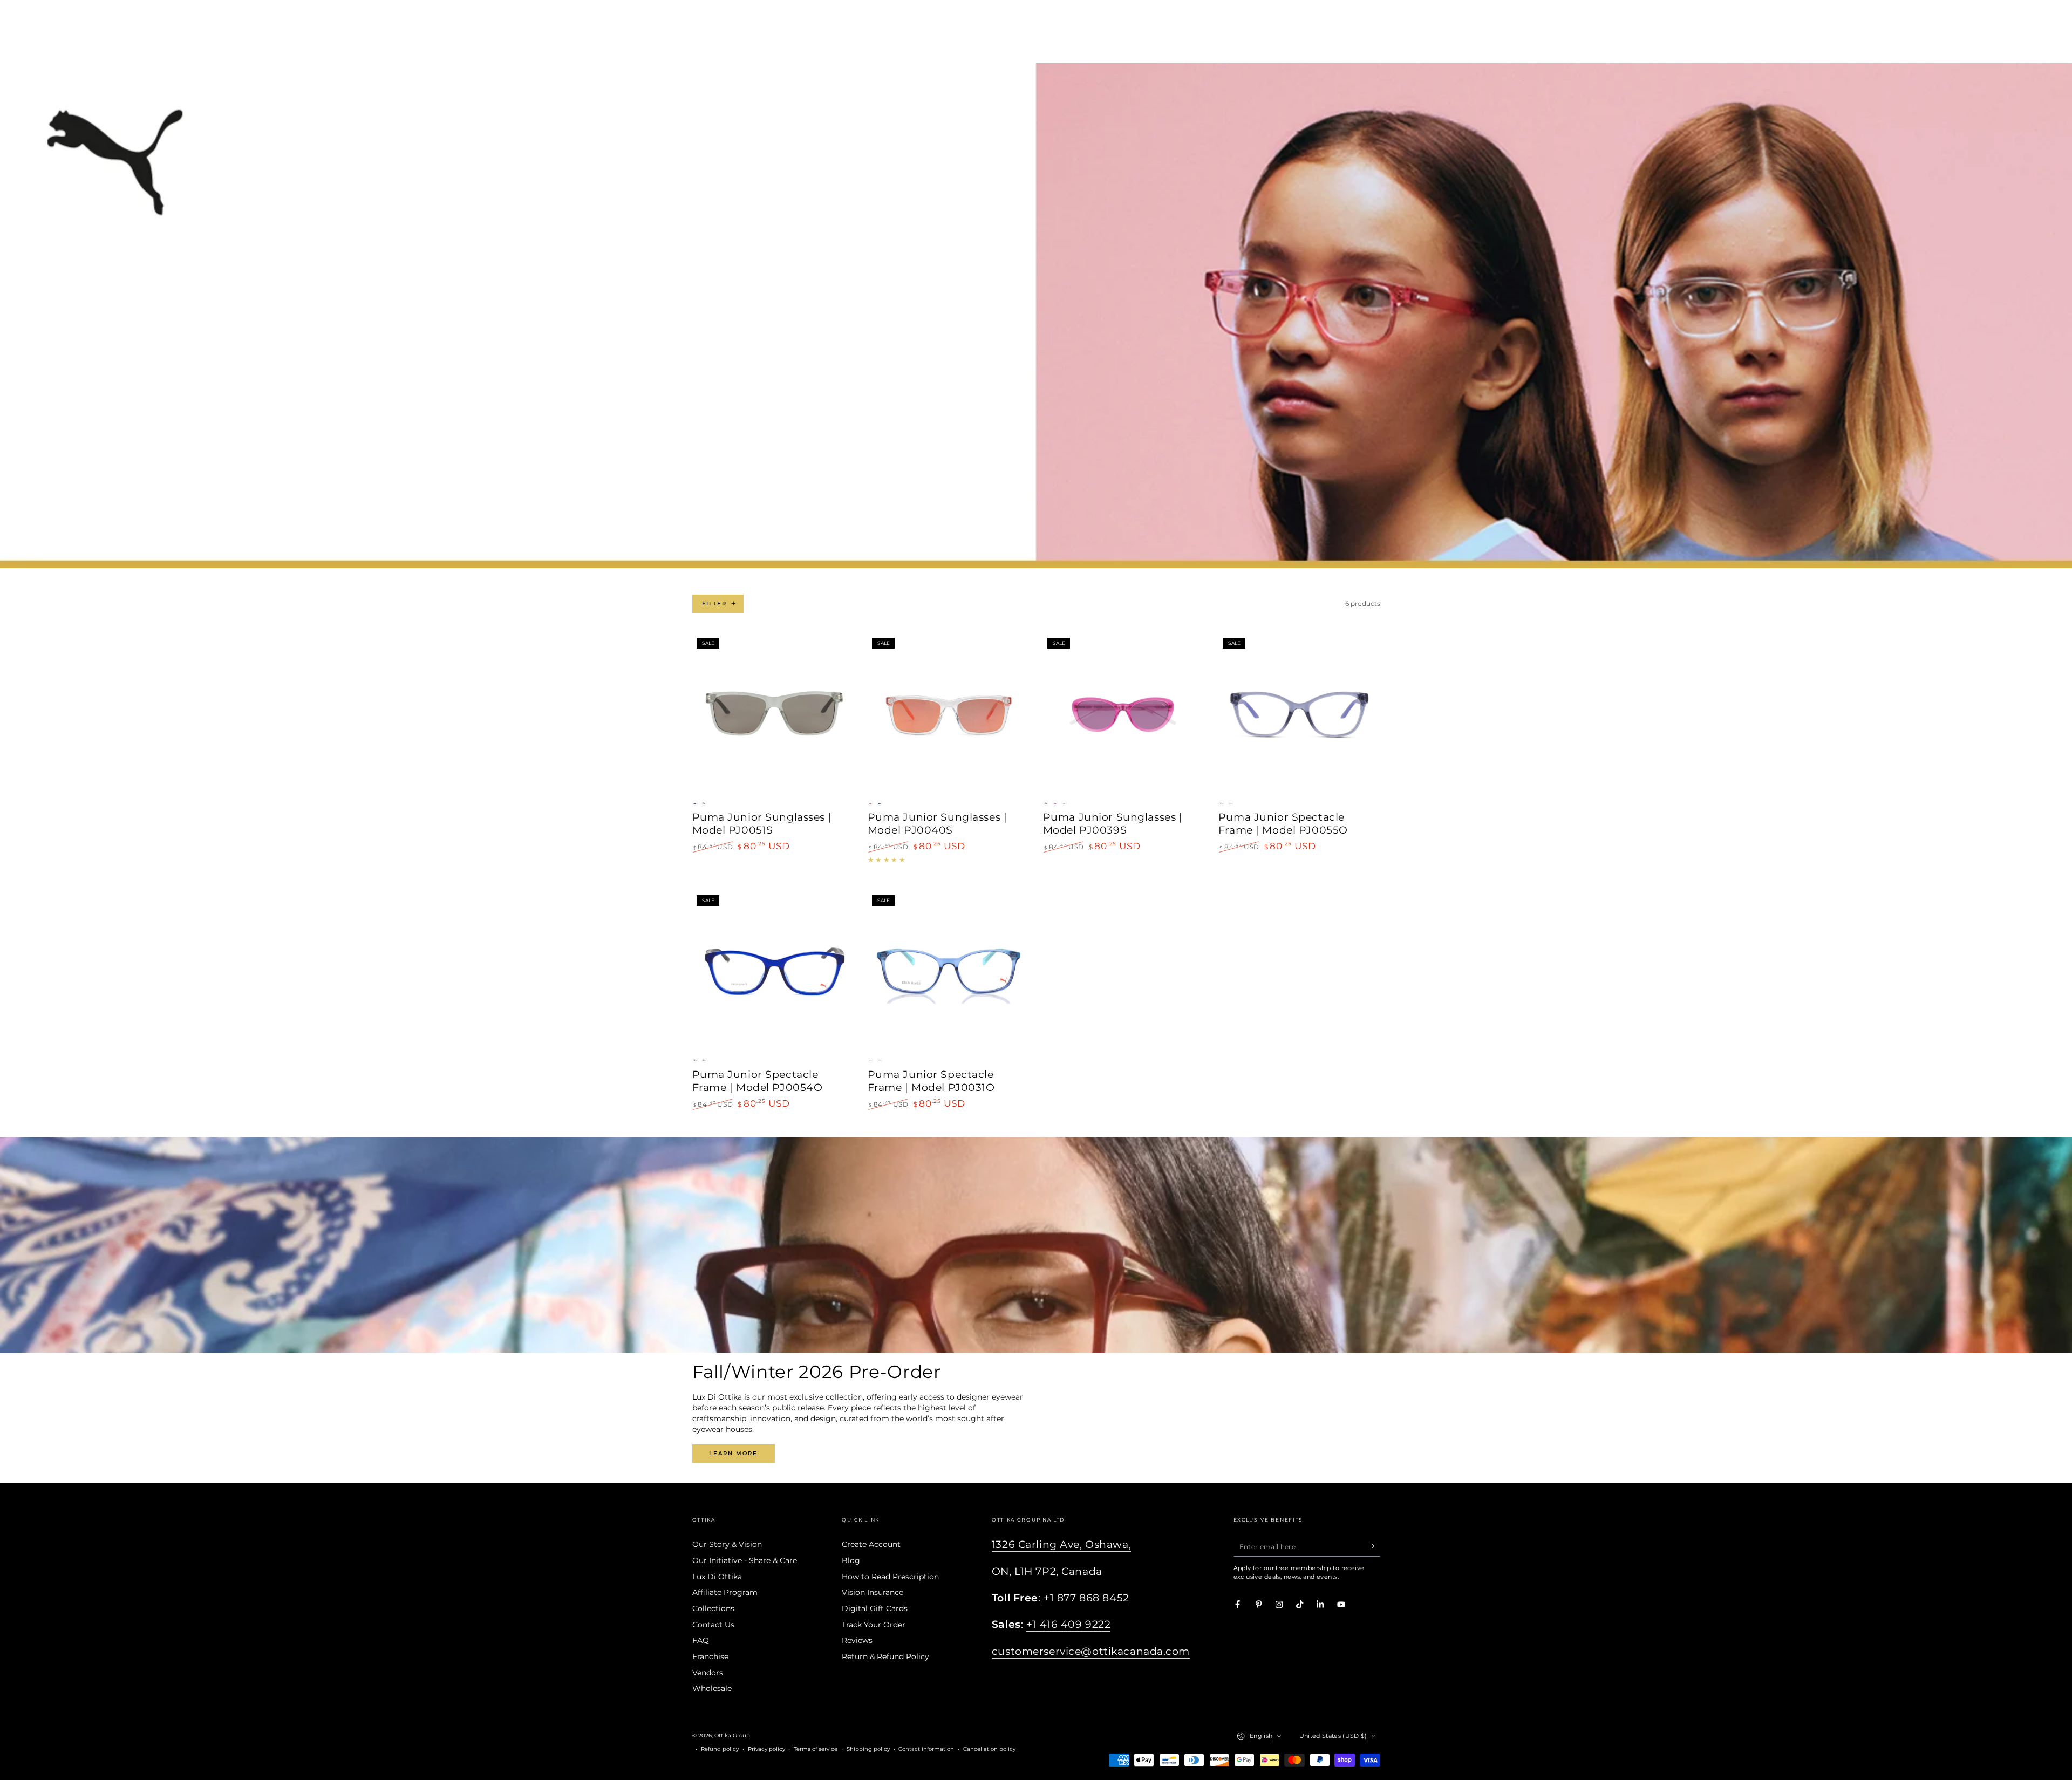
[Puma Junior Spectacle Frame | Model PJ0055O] (1299, 714)
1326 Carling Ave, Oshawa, (1061, 1544)
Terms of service (816, 1749)
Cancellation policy (989, 1749)
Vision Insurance (873, 1592)
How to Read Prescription (890, 1577)
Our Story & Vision (727, 1544)
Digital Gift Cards (875, 1608)
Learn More (733, 1453)
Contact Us (713, 1625)
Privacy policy (766, 1749)
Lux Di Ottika (717, 1577)
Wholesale (712, 1688)
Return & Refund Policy (885, 1656)
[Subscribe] (1375, 1546)
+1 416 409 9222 (1069, 1624)
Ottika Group (732, 1735)
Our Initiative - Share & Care (745, 1560)
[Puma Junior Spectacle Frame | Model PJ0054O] (773, 971)
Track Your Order (874, 1625)
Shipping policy (868, 1749)
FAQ (701, 1640)
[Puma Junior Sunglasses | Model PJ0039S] (1124, 714)
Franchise (710, 1656)
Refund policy (720, 1749)
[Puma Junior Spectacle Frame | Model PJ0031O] (949, 971)
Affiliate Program (725, 1592)
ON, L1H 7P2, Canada (1047, 1571)
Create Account (871, 1544)
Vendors (708, 1673)
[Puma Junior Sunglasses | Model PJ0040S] (949, 714)
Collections (713, 1608)
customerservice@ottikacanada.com (1091, 1651)
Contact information (926, 1749)
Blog (851, 1560)
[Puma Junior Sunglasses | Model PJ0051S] (773, 714)
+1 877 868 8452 (1086, 1598)
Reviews (857, 1640)
